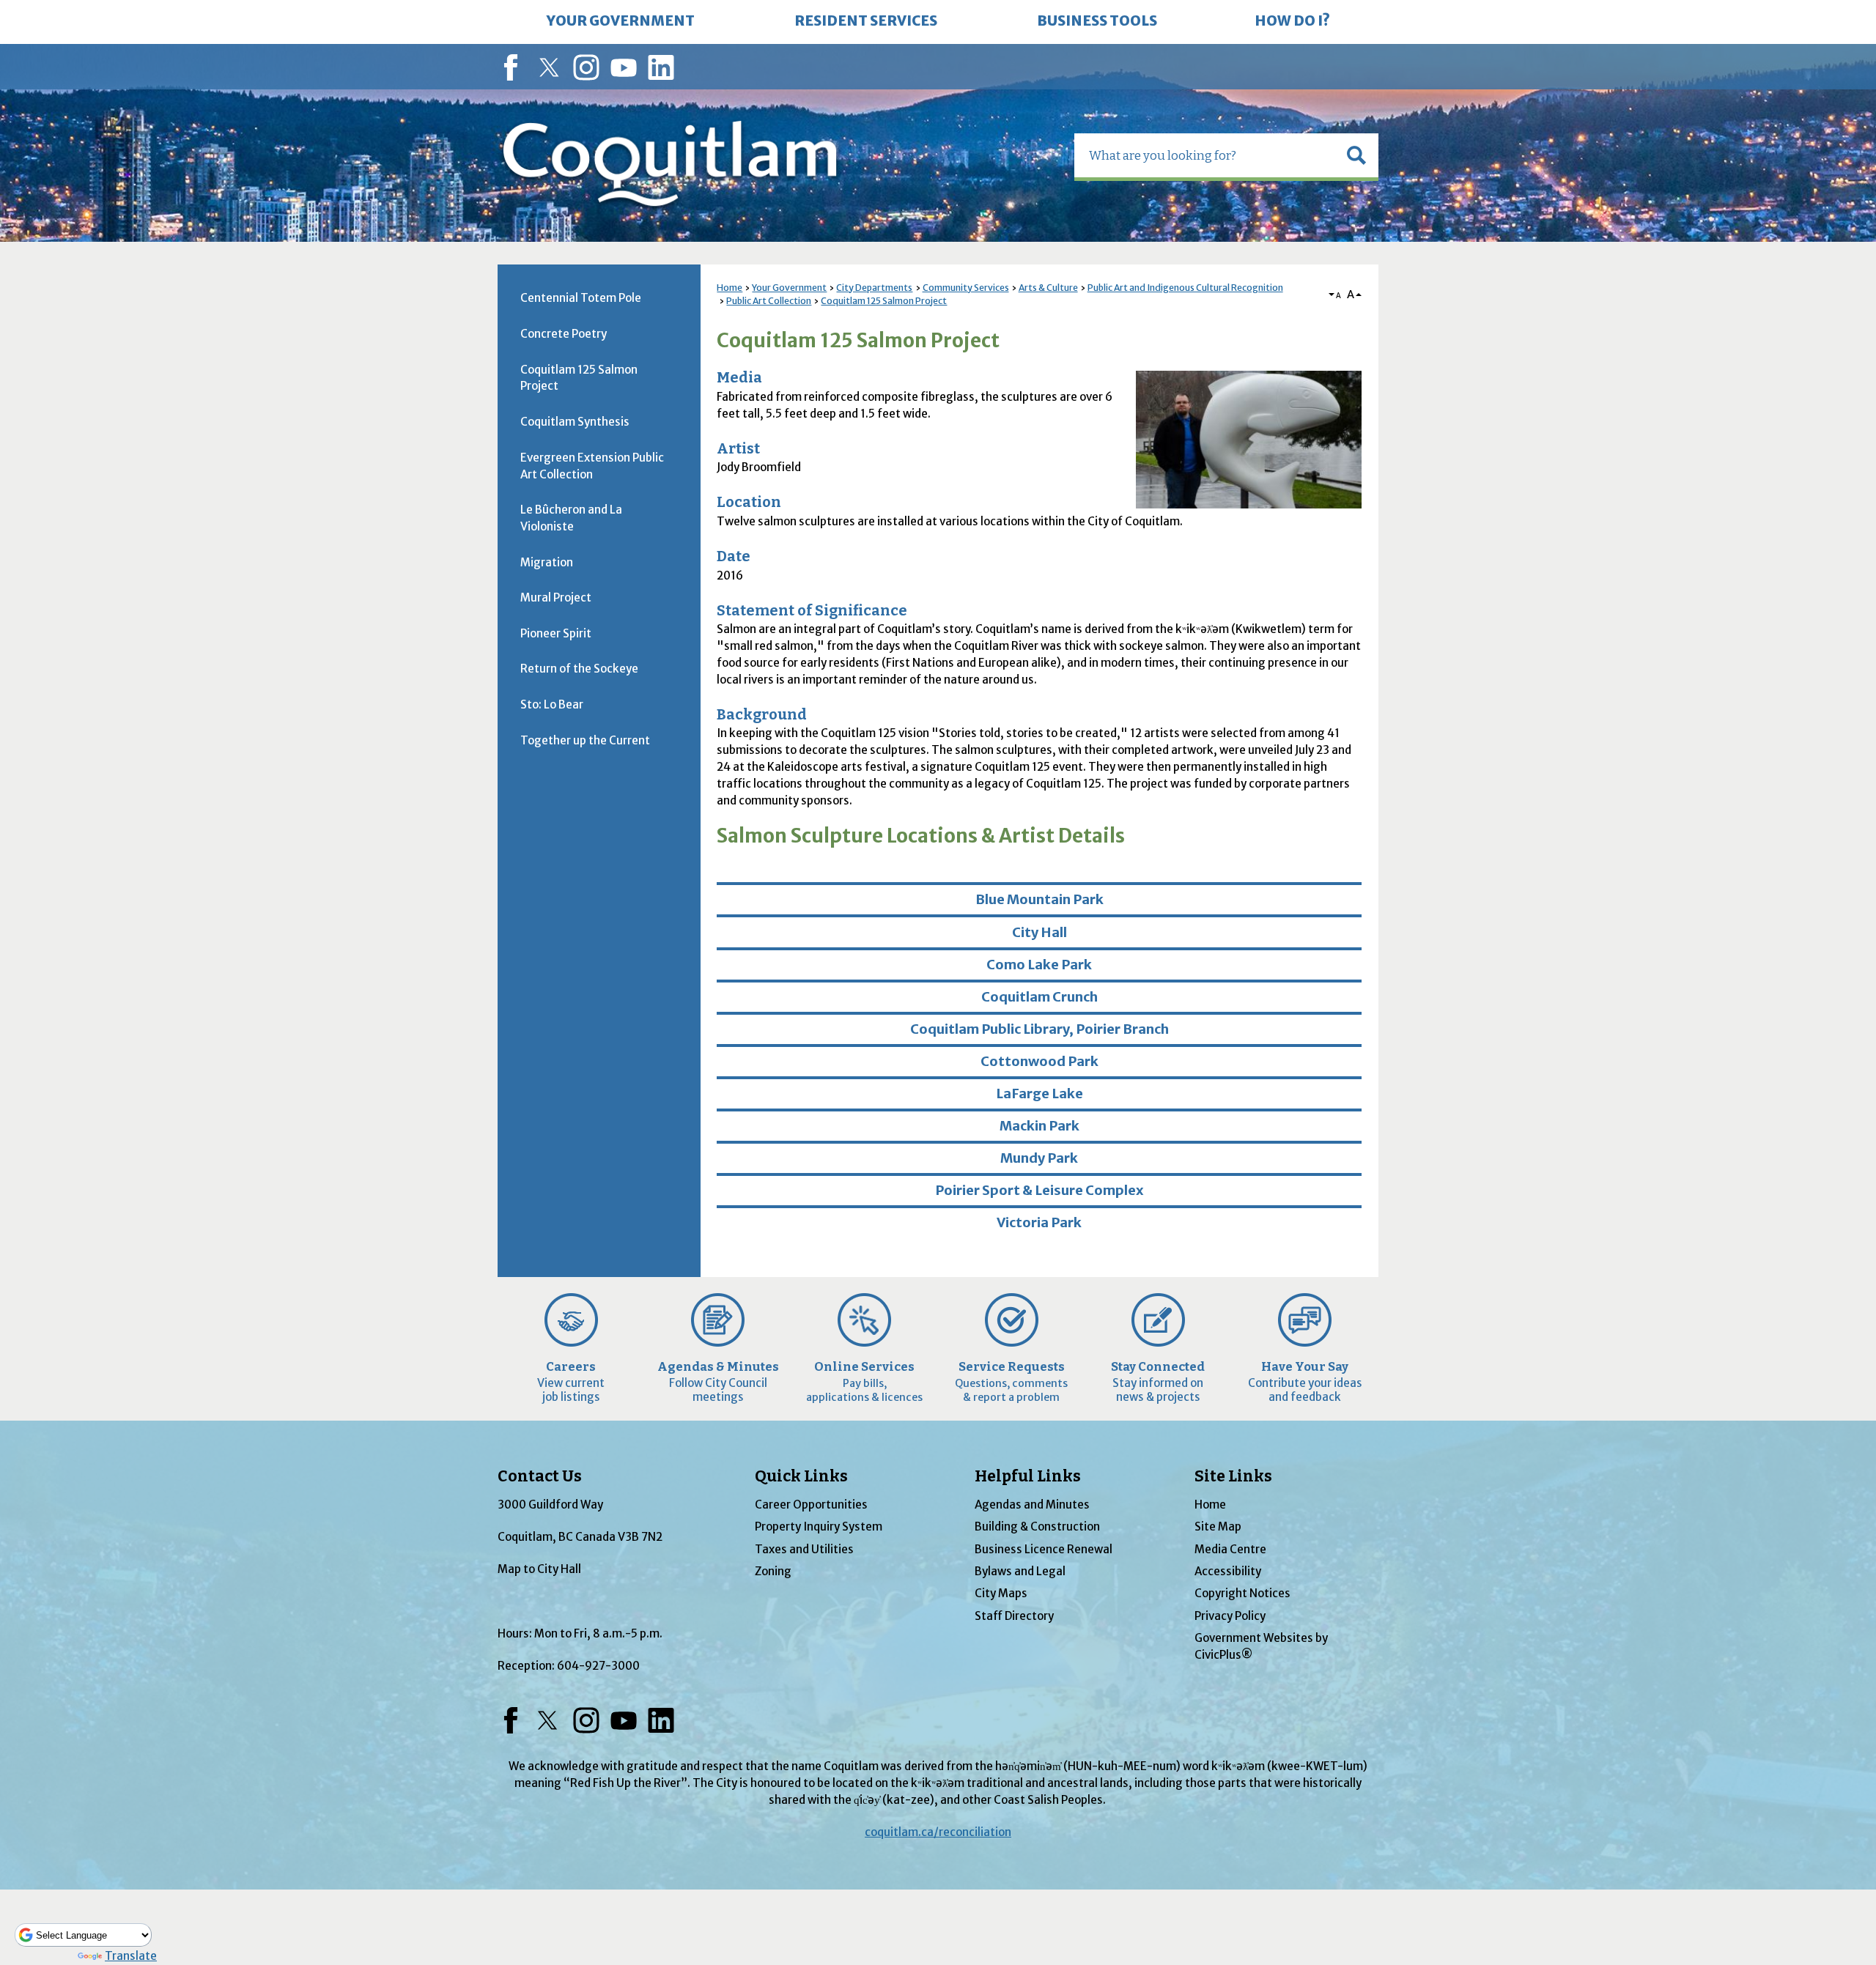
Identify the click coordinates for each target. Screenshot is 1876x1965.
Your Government (789, 288)
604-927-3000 (598, 1666)
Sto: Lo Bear (552, 704)
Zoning (773, 1571)
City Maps (1001, 1593)
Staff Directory (1014, 1616)
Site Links (1233, 1476)
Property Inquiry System (819, 1527)
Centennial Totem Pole (581, 298)
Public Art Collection (769, 301)
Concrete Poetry (564, 334)
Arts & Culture (1048, 288)
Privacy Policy (1230, 1616)
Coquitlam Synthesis (575, 422)
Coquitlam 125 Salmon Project (884, 301)
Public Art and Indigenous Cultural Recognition (1185, 288)
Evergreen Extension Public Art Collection (592, 466)
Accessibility (1228, 1571)
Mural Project (556, 597)
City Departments (874, 288)
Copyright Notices (1242, 1593)
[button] (1356, 155)
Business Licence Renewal (1044, 1549)
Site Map (1218, 1527)
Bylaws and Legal (1020, 1571)
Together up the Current (585, 740)
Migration (547, 562)
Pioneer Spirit (556, 633)
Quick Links (801, 1476)
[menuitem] (621, 22)
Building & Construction (1037, 1527)
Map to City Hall (539, 1569)
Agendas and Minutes (1032, 1505)
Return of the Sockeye (579, 669)
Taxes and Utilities (804, 1549)
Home (730, 288)
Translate (131, 1956)
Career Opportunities (811, 1505)
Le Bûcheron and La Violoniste (571, 518)
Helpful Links (1028, 1476)
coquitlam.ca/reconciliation (938, 1832)
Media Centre (1230, 1549)
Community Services (966, 288)
